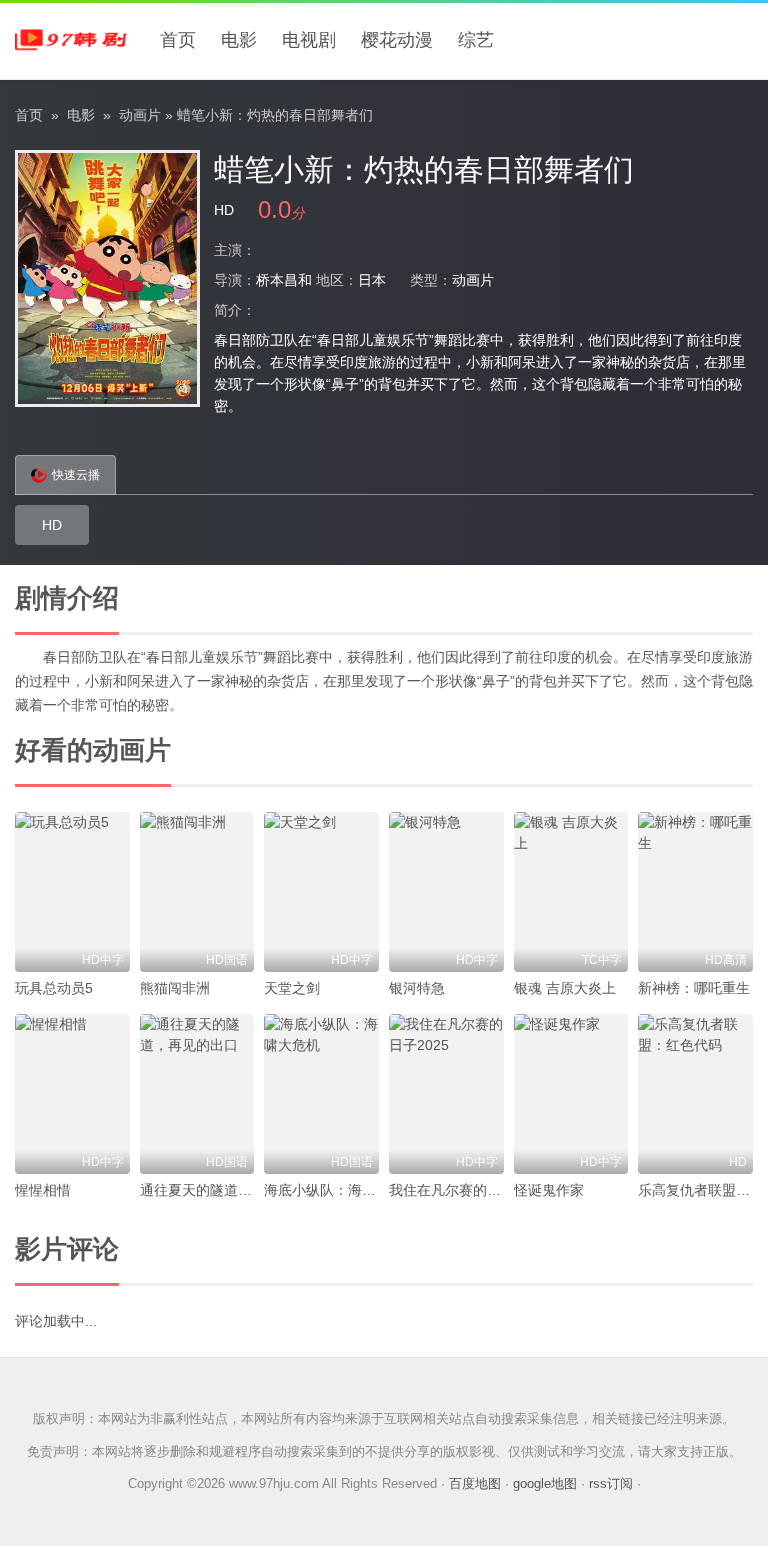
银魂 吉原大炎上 (565, 988)
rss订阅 (611, 1483)
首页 (178, 40)
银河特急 (417, 988)
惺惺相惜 (43, 1190)
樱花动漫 (397, 40)
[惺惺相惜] (72, 1094)
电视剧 (309, 40)
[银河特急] (446, 892)
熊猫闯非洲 (175, 988)
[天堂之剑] (321, 892)
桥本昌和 (284, 280)
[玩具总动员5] (72, 892)
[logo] (75, 40)
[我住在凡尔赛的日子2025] (446, 1094)
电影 (239, 40)
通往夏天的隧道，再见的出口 (231, 1190)
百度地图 (475, 1483)
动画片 (140, 115)
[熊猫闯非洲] (197, 892)
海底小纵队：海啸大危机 (341, 1190)
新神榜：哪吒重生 (694, 988)
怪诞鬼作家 (549, 1190)
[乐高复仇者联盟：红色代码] (695, 1094)
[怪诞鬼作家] (571, 1094)
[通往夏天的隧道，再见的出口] (197, 1094)
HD (52, 525)
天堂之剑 (292, 988)
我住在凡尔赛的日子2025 (468, 1190)
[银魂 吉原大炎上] (571, 892)
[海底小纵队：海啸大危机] (321, 1094)
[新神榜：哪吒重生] (695, 892)
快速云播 (76, 475)
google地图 (545, 1483)
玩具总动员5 (54, 988)
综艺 (476, 40)
